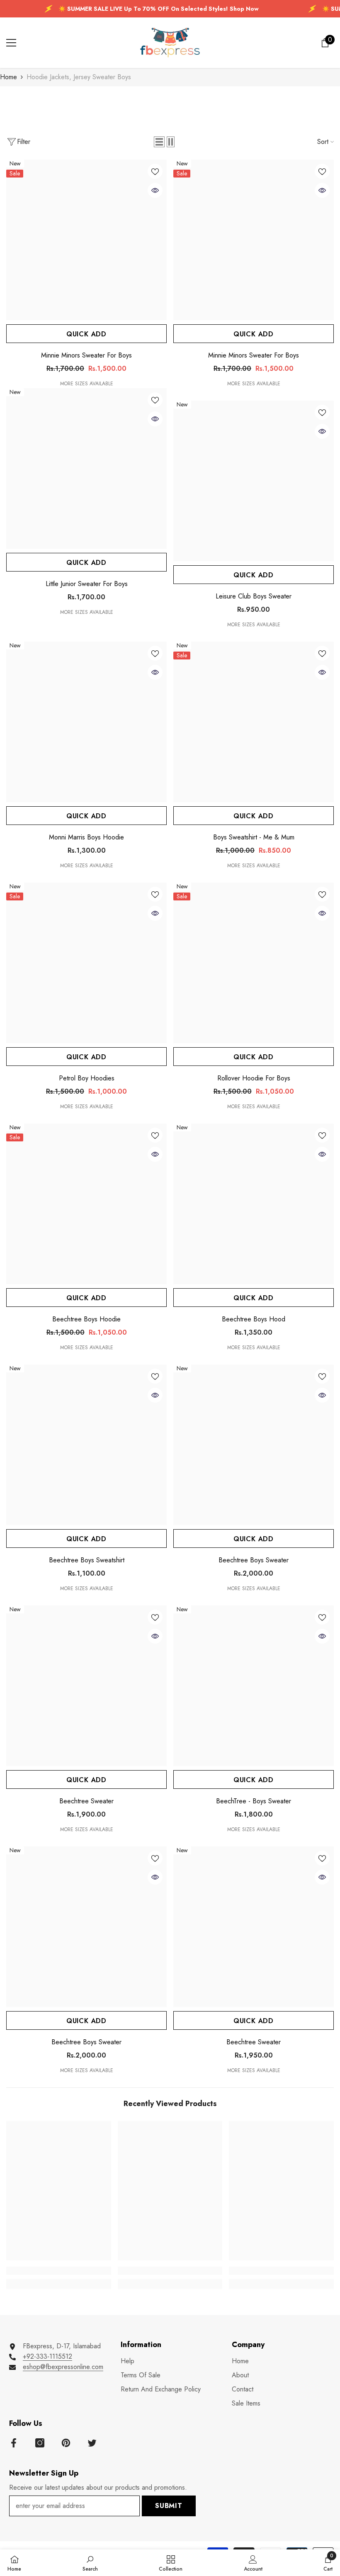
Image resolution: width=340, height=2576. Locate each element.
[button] (159, 142)
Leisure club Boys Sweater (254, 596)
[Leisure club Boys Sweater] (254, 481)
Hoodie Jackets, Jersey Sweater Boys (79, 77)
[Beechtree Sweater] (86, 1686)
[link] (59, 2271)
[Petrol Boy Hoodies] (86, 963)
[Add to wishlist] (155, 171)
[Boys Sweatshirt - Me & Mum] (254, 722)
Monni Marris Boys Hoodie (86, 837)
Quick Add (86, 334)
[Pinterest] (66, 2443)
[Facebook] (14, 2443)
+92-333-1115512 (47, 2356)
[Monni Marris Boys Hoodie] (86, 722)
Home (8, 77)
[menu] (11, 43)
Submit (169, 2506)
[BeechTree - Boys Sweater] (254, 1686)
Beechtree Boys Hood (254, 1319)
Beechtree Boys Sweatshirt (87, 1560)
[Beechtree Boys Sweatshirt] (86, 1445)
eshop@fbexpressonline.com (63, 2367)
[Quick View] (155, 190)
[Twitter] (92, 2443)
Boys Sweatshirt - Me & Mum (254, 837)
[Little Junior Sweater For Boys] (86, 468)
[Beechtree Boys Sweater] (254, 1445)
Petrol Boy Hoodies (87, 1078)
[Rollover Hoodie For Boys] (254, 963)
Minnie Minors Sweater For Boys (86, 355)
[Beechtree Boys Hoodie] (86, 1204)
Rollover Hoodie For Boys (254, 1078)
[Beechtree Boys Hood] (254, 1204)
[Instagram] (40, 2443)
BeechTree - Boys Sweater (254, 1801)
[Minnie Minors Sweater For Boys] (86, 240)
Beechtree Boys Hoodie (86, 1319)
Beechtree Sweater (86, 1801)
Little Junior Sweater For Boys (87, 584)
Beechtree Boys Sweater (254, 1560)
